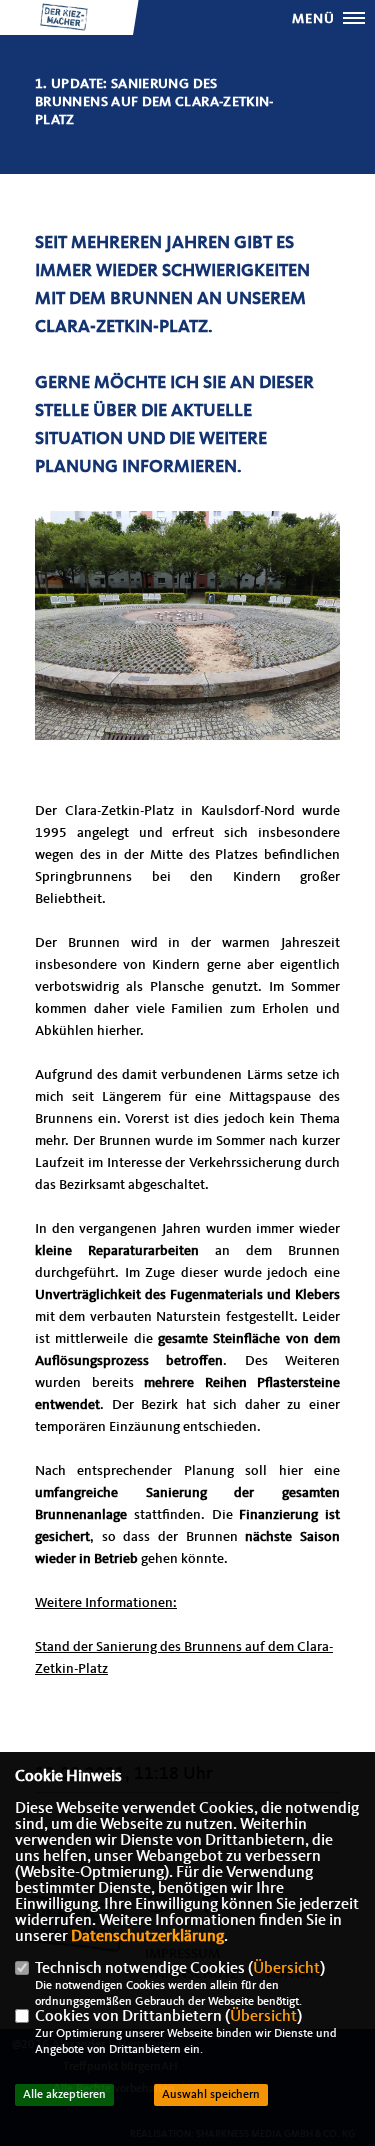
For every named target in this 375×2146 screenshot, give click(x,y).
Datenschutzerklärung (147, 1937)
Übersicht (286, 1969)
